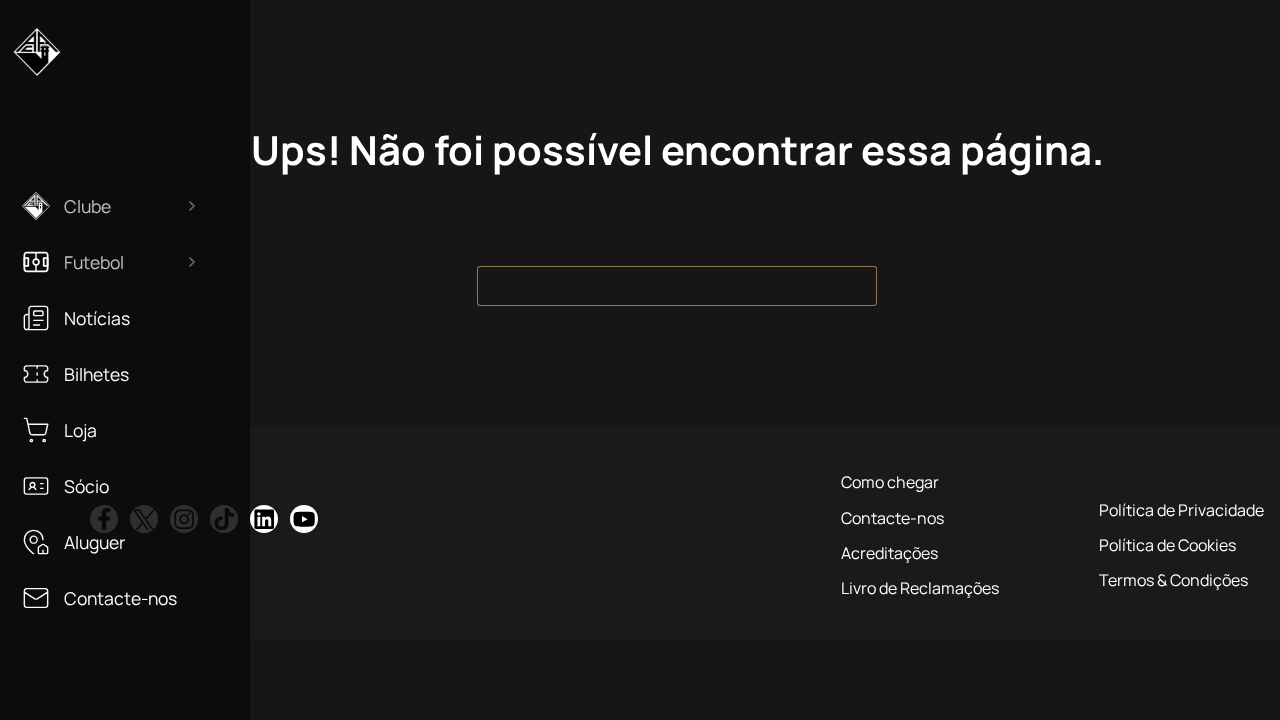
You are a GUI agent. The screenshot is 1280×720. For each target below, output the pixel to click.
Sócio (86, 486)
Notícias (97, 318)
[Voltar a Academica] (37, 60)
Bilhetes (96, 374)
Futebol (94, 262)
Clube (87, 206)
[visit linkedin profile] (264, 519)
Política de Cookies (1167, 545)
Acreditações (889, 553)
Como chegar (890, 482)
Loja (80, 430)
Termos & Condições (1173, 580)
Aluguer (94, 542)
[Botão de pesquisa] (857, 286)
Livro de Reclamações (920, 588)
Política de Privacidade (1181, 510)
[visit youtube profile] (304, 519)
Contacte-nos (120, 598)
